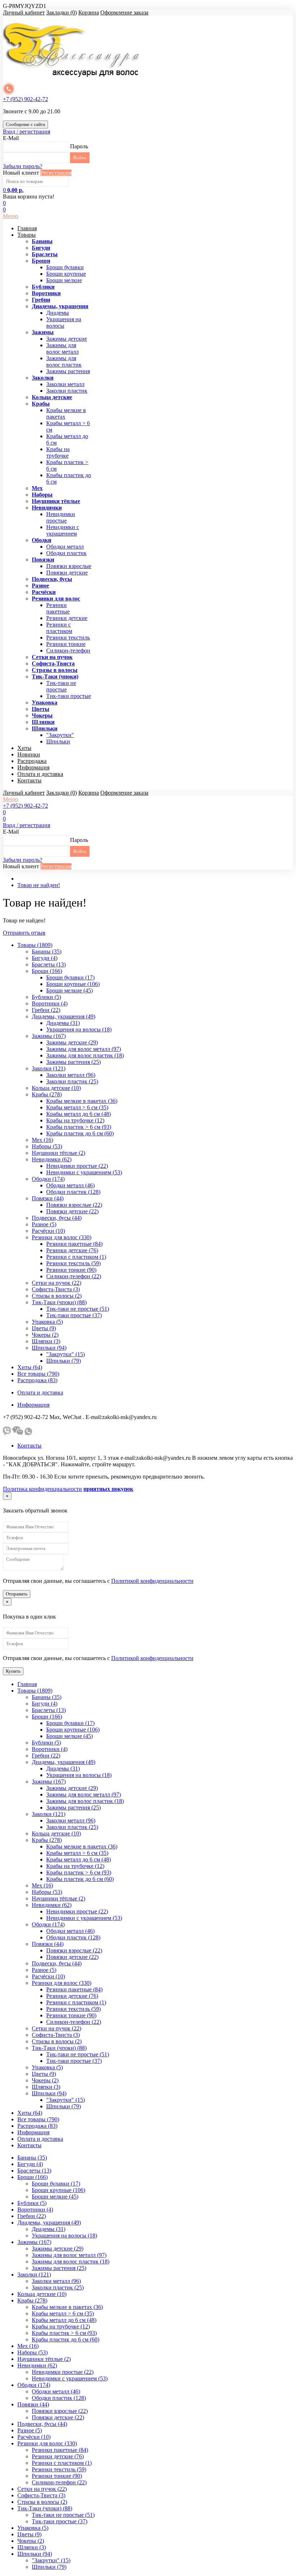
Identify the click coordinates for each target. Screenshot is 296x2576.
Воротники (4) (50, 1003)
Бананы (42, 241)
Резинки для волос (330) (62, 1237)
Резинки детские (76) (72, 1250)
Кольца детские (52, 397)
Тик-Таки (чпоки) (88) (59, 1302)
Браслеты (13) (49, 964)
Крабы (41, 404)
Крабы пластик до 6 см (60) (80, 1133)
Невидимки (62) (52, 1159)
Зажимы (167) (49, 1036)
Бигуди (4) (45, 958)
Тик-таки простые (69, 696)
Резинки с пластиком (59, 628)
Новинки (29, 754)
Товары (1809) (35, 945)
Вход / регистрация (27, 132)
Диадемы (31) (63, 1023)
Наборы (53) (47, 1146)
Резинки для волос (56, 599)
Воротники (46, 293)
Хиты (24, 748)
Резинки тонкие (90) (71, 1270)
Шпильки (45, 728)
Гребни (41, 300)
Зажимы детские (67, 339)
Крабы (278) (47, 1094)
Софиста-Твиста (53, 663)
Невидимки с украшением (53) (84, 1172)
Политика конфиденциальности (42, 1489)
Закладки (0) (62, 12)
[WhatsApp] (28, 1433)
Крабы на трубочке (58, 452)
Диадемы (58, 313)
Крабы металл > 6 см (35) (77, 1107)
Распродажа (32, 761)
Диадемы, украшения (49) (64, 1016)
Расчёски (44, 592)
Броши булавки (65, 267)
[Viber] (7, 1433)
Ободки (42, 540)
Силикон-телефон (68, 650)
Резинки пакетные (58, 608)
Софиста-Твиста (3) (56, 1289)
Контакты (29, 780)
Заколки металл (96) (71, 1075)
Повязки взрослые (69, 566)
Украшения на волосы (64, 322)
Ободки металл (65, 547)
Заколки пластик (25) (72, 1081)
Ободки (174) (48, 1179)
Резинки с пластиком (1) (76, 1257)
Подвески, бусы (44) (57, 1218)
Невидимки (47, 508)
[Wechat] (18, 1433)
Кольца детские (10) (56, 1088)
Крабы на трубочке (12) (75, 1120)
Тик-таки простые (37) (74, 1315)
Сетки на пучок (52, 657)
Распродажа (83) (37, 1380)
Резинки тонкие (66, 644)
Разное (40, 586)
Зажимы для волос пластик (64, 361)
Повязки (43, 560)
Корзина (89, 12)
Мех (37, 488)
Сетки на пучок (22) (56, 1283)
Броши (41, 261)
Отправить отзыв (24, 933)
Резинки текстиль (68, 638)
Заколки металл (65, 384)
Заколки (43, 378)
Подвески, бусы (52, 579)
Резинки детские (67, 618)
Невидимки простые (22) (77, 1166)
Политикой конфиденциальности (152, 1581)
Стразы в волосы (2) (57, 1296)
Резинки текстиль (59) (73, 1263)
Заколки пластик (67, 391)
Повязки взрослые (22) (74, 1205)
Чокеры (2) (45, 1335)
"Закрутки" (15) (66, 1354)
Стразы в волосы (55, 670)
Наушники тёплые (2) (58, 1153)
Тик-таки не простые (61, 686)
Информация (33, 767)
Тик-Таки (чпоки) (55, 676)
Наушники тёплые (56, 501)
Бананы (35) (47, 951)
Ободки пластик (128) (73, 1192)
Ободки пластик (66, 553)
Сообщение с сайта (25, 124)
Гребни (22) (46, 1010)
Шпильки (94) (49, 1348)
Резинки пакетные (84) (74, 1244)
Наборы (42, 495)
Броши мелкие (64, 280)
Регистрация (56, 173)
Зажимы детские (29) (72, 1042)
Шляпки (43, 722)
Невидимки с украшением (63, 530)
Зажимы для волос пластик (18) (85, 1055)
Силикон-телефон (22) (74, 1276)
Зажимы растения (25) (73, 1062)
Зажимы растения (68, 371)
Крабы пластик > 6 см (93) (79, 1127)
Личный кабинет (24, 12)
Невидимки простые (61, 517)
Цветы (41, 709)
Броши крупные (66, 274)
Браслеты (45, 254)
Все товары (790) (38, 1374)
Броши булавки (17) (70, 977)
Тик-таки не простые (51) (78, 1309)
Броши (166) (47, 971)
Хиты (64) (30, 1367)
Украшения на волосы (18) (79, 1029)
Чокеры (42, 715)
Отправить (17, 1594)
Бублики (43, 287)
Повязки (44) (48, 1198)
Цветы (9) (44, 1328)
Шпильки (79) (64, 1361)
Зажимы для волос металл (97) (84, 1049)
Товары (27, 235)
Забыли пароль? (23, 166)
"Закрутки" (60, 735)
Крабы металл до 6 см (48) (79, 1114)
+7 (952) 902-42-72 (25, 99)
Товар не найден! (39, 885)
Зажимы (43, 332)
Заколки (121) (49, 1068)
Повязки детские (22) (72, 1211)
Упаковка (45, 702)
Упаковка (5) (47, 1322)
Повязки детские (67, 573)
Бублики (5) (46, 997)
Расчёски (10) (48, 1231)
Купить (13, 1671)
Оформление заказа (124, 12)
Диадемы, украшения (60, 306)
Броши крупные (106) (73, 984)
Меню (10, 216)
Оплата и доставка (40, 774)
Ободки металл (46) (70, 1185)
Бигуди (41, 248)
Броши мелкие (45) (69, 990)
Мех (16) (42, 1140)
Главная (27, 228)
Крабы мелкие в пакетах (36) (82, 1101)
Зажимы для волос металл (62, 348)
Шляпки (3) (46, 1341)
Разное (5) (44, 1224)
